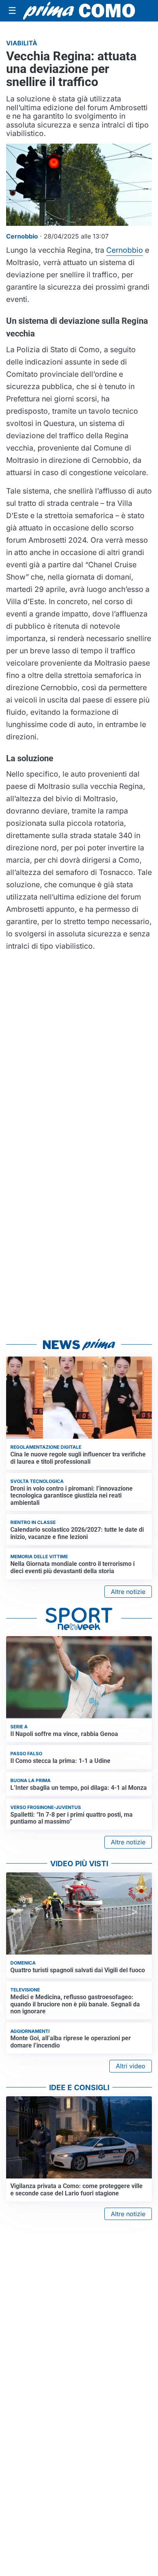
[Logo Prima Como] (79, 11)
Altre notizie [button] (128, 1592)
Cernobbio (125, 250)
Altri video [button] (131, 2066)
